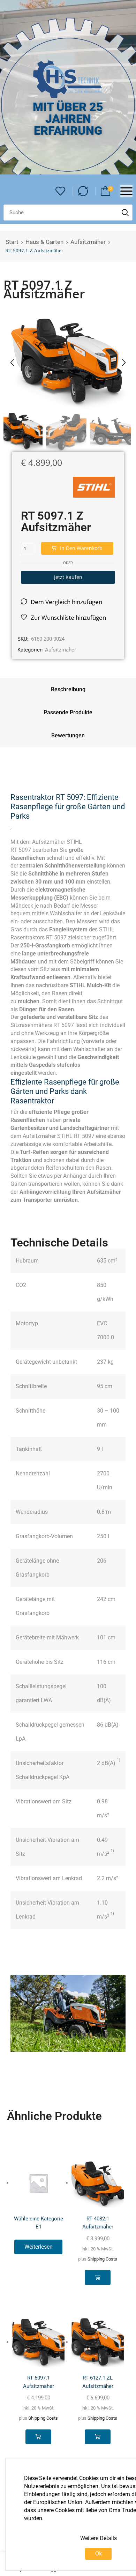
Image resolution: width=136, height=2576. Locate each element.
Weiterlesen (39, 2247)
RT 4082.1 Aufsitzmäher (98, 2223)
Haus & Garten (44, 242)
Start (12, 242)
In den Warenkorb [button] (97, 2277)
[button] (61, 191)
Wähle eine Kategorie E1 (39, 2223)
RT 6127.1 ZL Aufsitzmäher (98, 2382)
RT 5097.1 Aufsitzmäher (39, 2382)
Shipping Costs (102, 2259)
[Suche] (125, 213)
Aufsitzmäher (88, 242)
